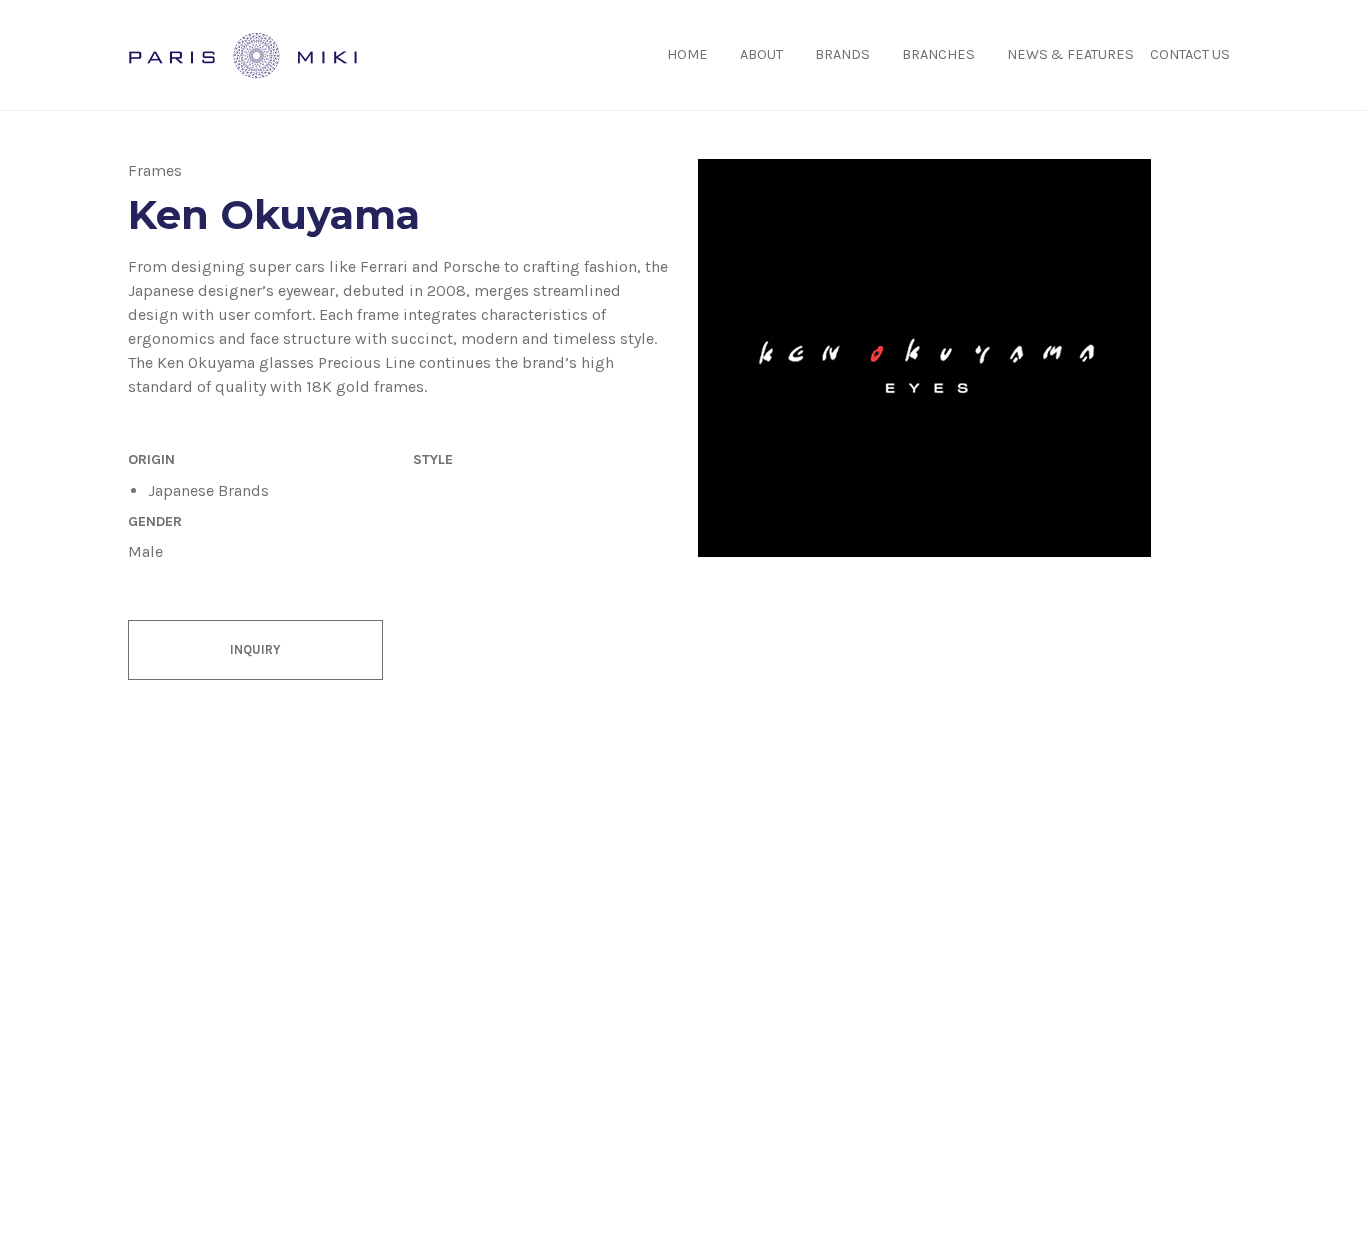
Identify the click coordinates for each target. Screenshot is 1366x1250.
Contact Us (1190, 54)
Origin (151, 459)
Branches (938, 54)
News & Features (1070, 54)
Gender (155, 521)
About (761, 54)
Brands (842, 54)
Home (687, 54)
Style (433, 459)
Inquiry (255, 649)
